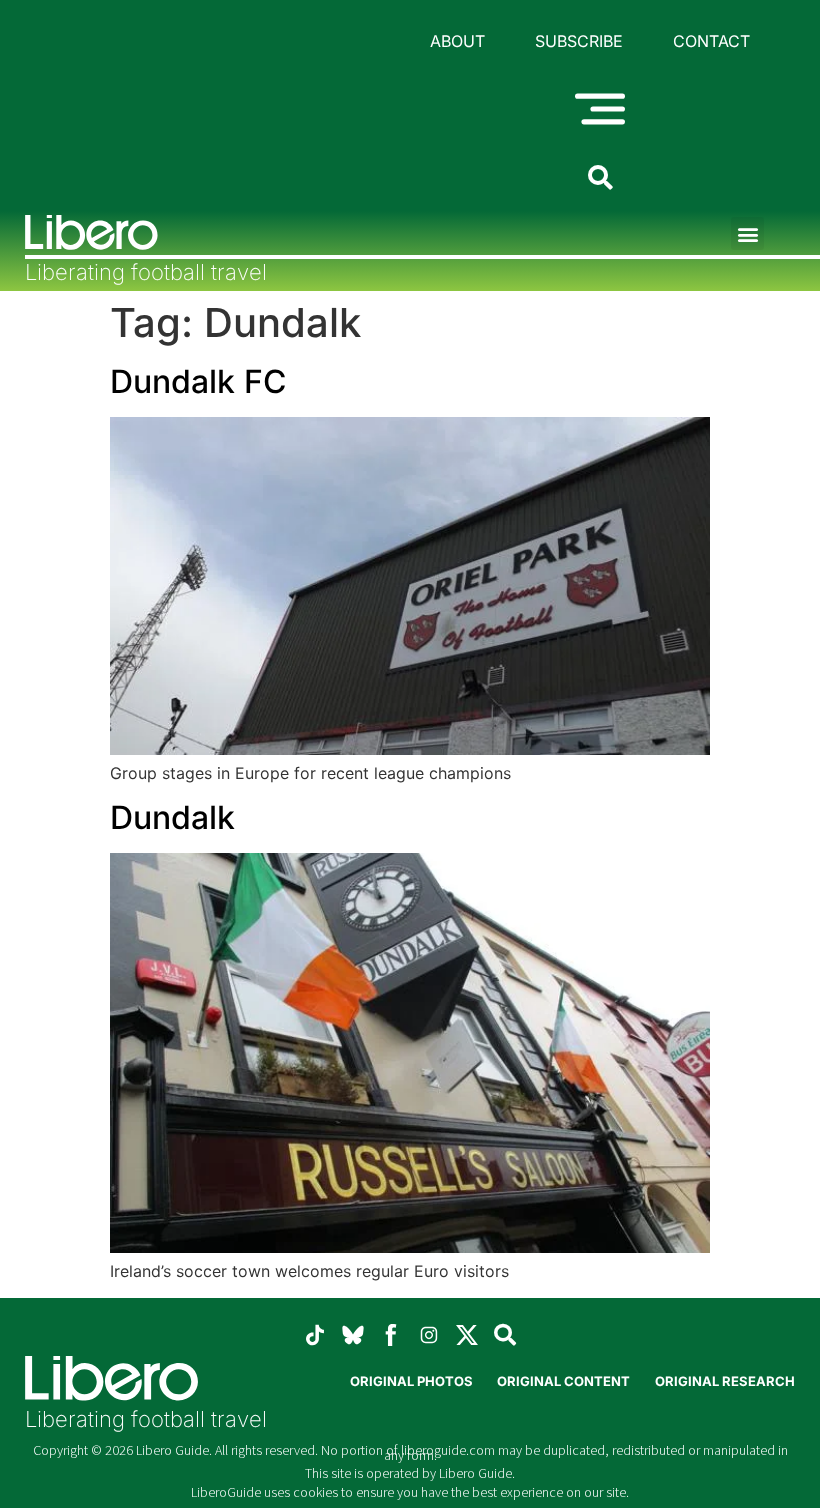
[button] (747, 233)
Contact (711, 41)
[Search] (505, 1335)
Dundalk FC (198, 381)
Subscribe (579, 41)
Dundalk (172, 817)
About (457, 41)
